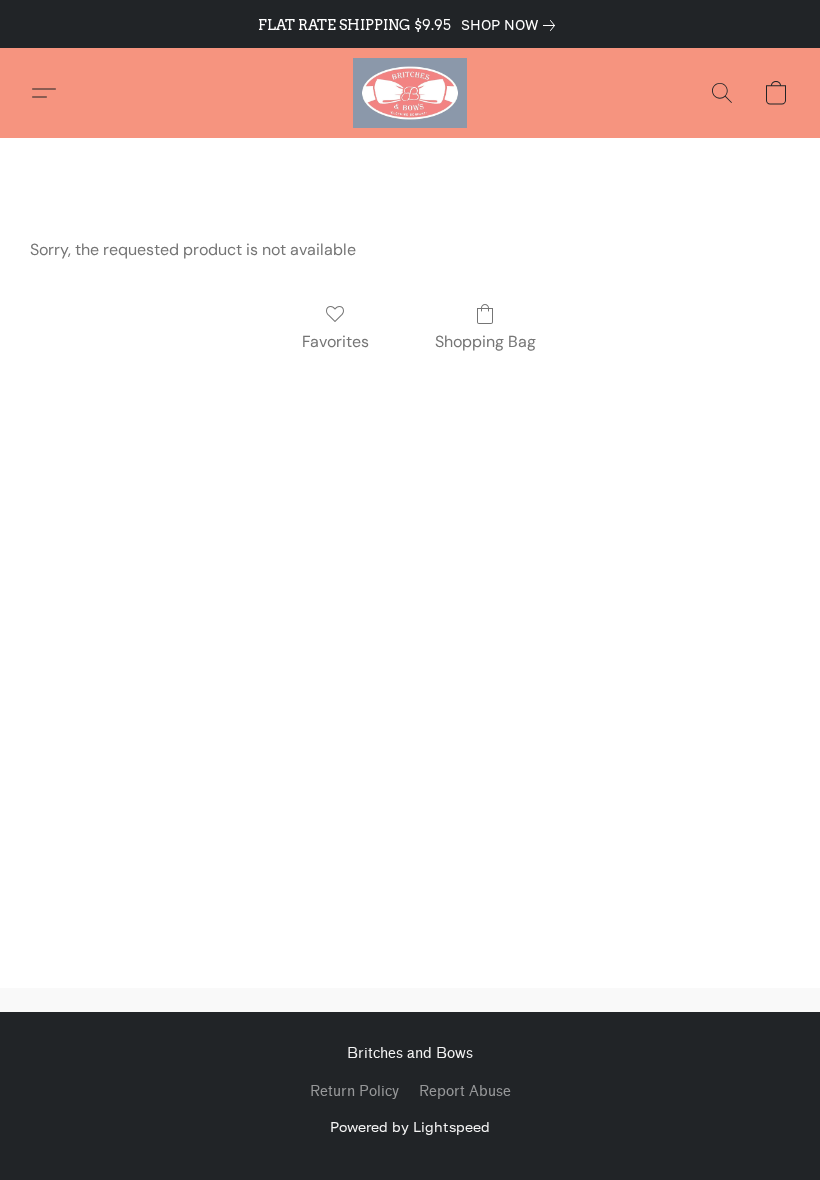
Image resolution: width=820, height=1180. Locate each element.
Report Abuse (465, 1091)
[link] (512, 25)
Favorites (335, 341)
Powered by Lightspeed (410, 1126)
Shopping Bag (485, 341)
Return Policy (354, 1091)
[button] (410, 93)
